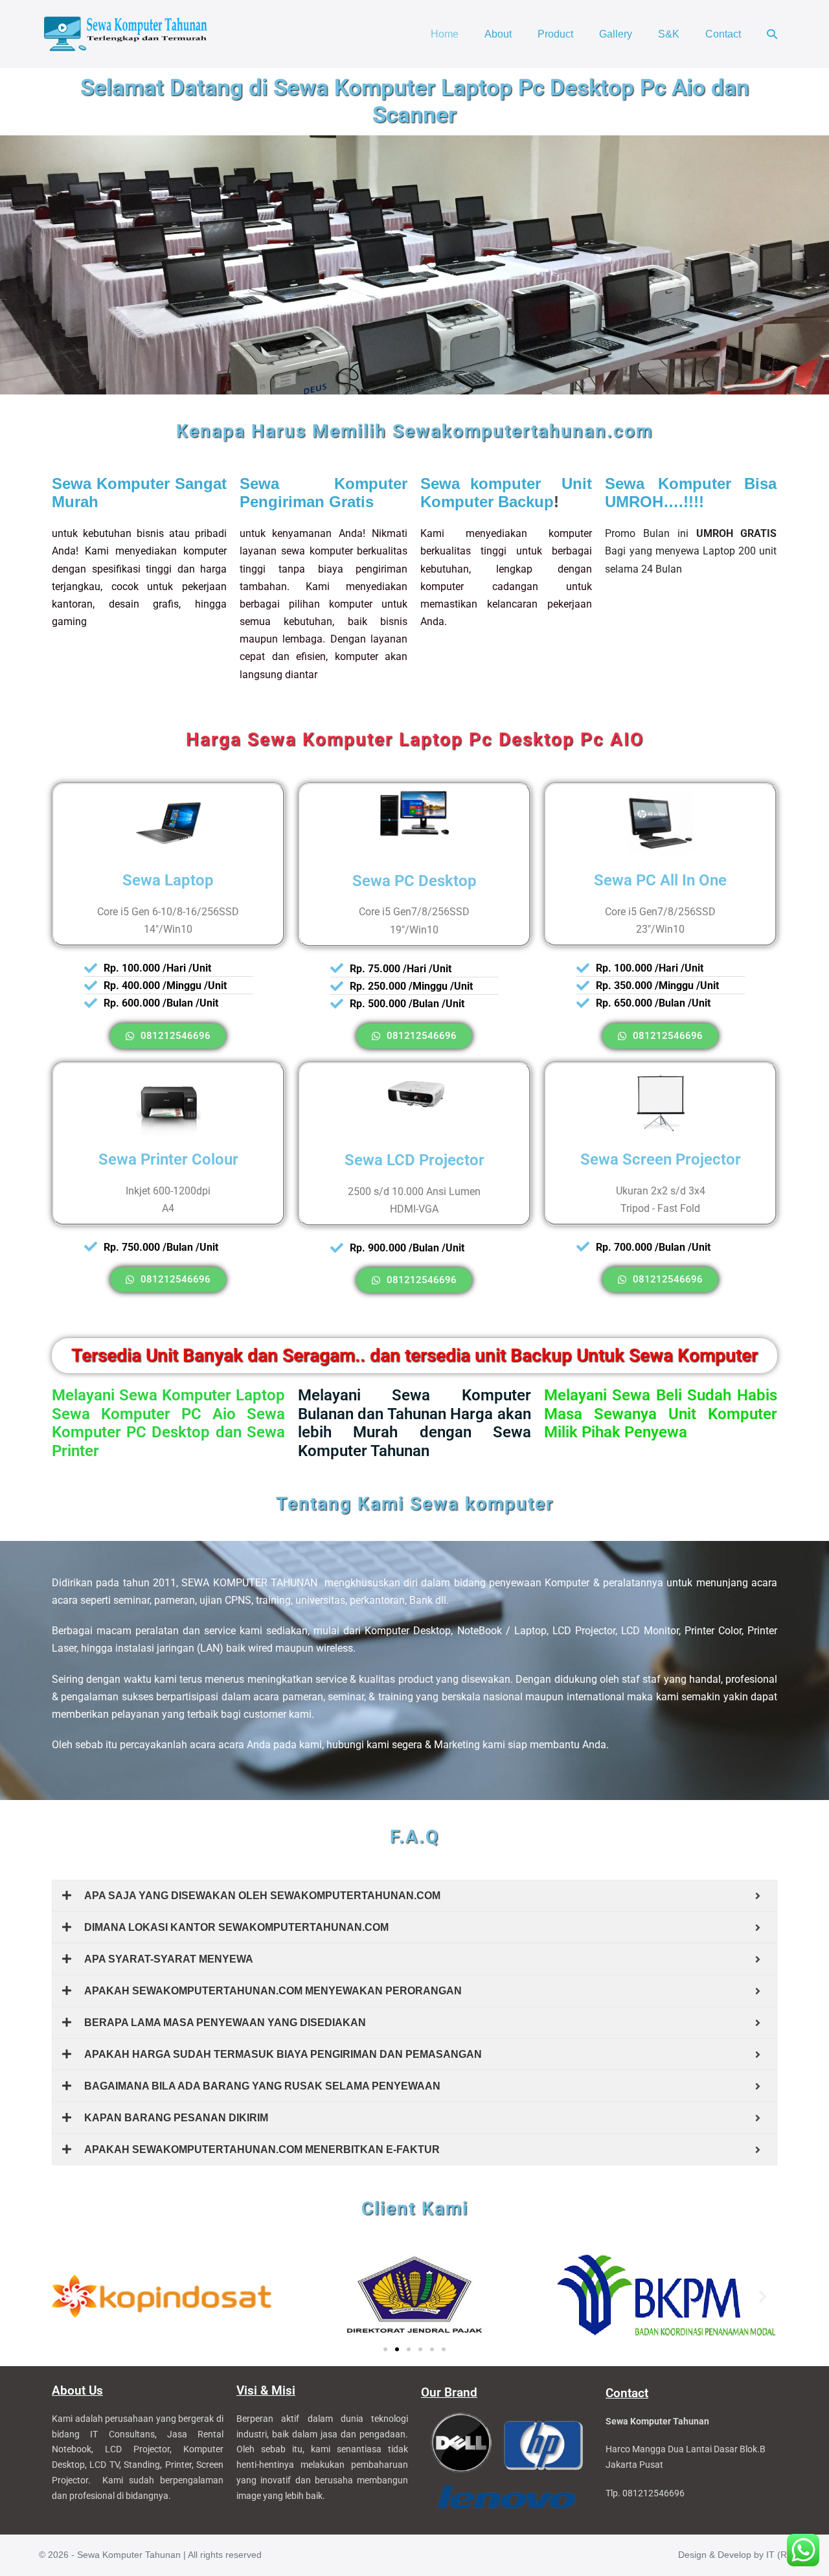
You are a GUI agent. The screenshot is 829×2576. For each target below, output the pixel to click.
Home (445, 34)
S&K (669, 34)
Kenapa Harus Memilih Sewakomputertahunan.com (414, 431)
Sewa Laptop (168, 880)
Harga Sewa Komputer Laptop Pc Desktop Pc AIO (415, 739)
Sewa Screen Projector (661, 1159)
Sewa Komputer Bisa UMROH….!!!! (691, 493)
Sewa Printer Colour (168, 1159)
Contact (723, 34)
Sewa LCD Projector (414, 1160)
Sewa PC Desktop (414, 881)
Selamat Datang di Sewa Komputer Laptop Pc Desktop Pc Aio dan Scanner (415, 101)
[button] (772, 34)
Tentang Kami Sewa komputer (415, 1504)
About (498, 34)
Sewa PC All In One (660, 880)
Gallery (616, 34)
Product (555, 34)
